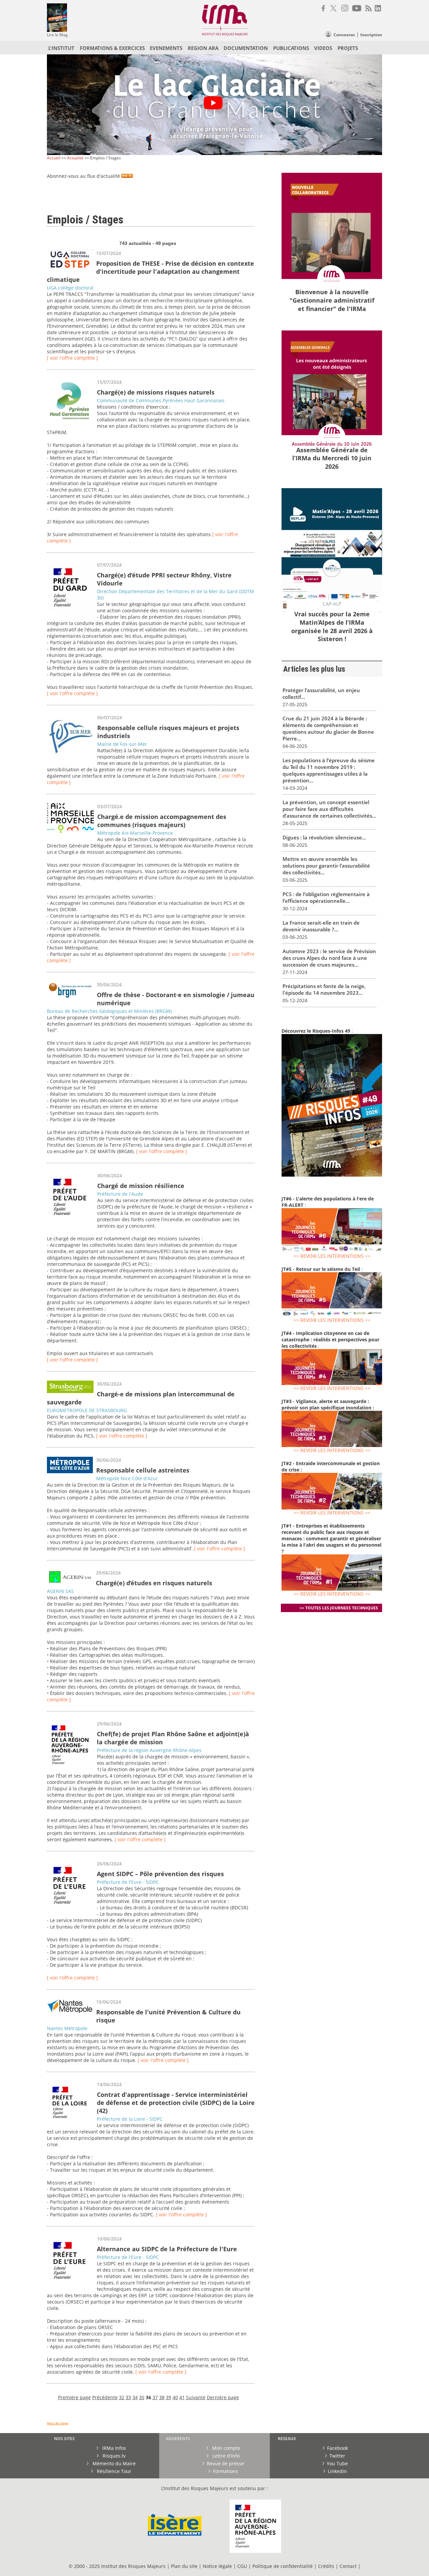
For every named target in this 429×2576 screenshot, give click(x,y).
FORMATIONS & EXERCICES (112, 48)
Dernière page (223, 2397)
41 (182, 2397)
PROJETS (348, 48)
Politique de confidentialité (283, 2566)
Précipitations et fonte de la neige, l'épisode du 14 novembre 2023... (324, 989)
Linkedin (337, 2471)
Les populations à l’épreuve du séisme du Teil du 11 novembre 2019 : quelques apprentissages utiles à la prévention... (329, 770)
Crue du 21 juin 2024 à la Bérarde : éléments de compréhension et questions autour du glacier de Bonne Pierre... (328, 728)
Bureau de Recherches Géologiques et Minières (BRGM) (109, 1011)
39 (169, 2397)
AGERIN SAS (60, 1591)
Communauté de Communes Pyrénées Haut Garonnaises (161, 400)
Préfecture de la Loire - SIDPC (130, 2119)
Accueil (54, 158)
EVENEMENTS (166, 48)
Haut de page (58, 2423)
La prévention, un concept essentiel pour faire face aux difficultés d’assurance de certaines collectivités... (329, 809)
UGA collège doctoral (70, 288)
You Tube (337, 2463)
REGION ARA (203, 48)
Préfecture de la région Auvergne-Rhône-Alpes (149, 1750)
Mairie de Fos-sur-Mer (122, 744)
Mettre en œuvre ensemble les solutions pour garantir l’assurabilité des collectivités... (326, 866)
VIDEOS (323, 48)
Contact (349, 2566)
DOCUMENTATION (246, 48)
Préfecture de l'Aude (120, 1194)
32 (122, 2397)
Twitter (337, 2456)
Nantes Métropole (67, 2028)
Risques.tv (113, 2456)
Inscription (371, 35)
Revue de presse (225, 2463)
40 (175, 2397)
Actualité (75, 158)
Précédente (105, 2397)
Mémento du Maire (113, 2463)
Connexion (344, 35)
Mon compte (226, 2448)
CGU (242, 2566)
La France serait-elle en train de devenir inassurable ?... (321, 926)
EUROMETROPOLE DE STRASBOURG (87, 1410)
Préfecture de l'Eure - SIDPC (128, 1882)
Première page (74, 2397)
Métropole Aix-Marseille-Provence (135, 833)
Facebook (338, 2448)
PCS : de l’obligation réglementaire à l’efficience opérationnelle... (326, 897)
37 (155, 2397)
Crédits (326, 2566)
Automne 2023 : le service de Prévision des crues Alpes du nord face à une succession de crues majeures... (329, 958)
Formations (225, 2471)
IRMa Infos (113, 2448)
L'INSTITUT (61, 48)
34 (135, 2397)
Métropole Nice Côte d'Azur (127, 1478)
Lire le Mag (57, 35)
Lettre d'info (225, 2456)
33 (128, 2397)
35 (142, 2397)
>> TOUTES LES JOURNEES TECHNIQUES (339, 1608)
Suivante (196, 2397)
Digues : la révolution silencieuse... (324, 837)
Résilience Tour (113, 2471)
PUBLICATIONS (291, 48)
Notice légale (217, 2566)
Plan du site (184, 2566)
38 (162, 2397)
